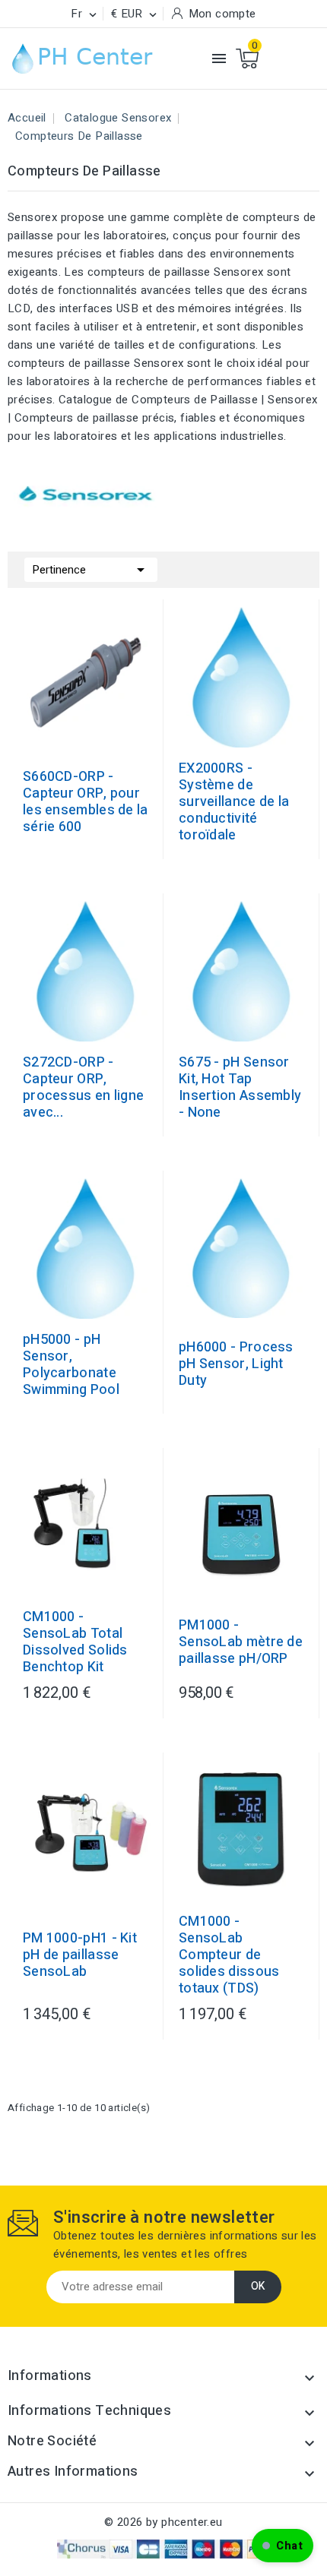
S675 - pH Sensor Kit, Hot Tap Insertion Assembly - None (240, 1088)
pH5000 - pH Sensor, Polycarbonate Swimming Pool (71, 1365)
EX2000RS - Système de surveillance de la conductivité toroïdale (234, 802)
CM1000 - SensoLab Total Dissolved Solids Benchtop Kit (75, 1642)
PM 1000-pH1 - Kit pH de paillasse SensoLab (80, 1955)
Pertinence (91, 570)
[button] (283, 2546)
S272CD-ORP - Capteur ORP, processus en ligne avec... (83, 1088)
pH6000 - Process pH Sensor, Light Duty (236, 1364)
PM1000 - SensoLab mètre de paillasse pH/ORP (241, 1642)
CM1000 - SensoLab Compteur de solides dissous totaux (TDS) (229, 1955)
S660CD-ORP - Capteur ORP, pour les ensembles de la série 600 (86, 802)
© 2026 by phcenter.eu (163, 2522)
